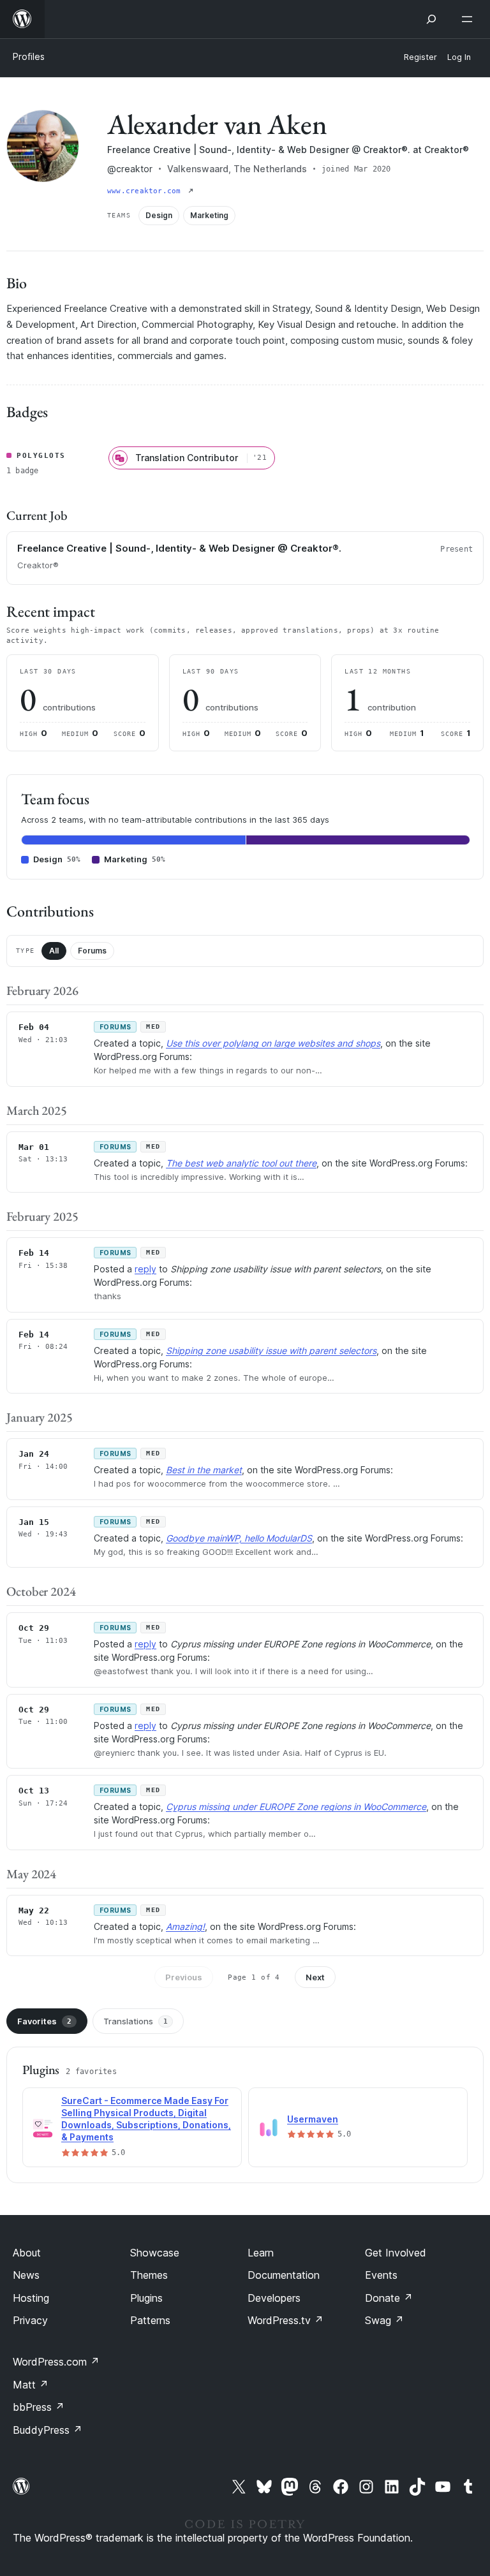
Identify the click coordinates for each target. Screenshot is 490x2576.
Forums (92, 951)
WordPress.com (56, 2362)
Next (315, 1977)
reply (145, 1269)
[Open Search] (431, 19)
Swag (384, 2320)
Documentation (284, 2275)
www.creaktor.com (146, 191)
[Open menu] (470, 19)
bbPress (39, 2407)
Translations (136, 2021)
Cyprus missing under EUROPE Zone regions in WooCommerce (296, 1807)
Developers (274, 2298)
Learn (261, 2253)
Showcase (155, 2253)
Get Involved (396, 2253)
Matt (31, 2385)
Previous (184, 1977)
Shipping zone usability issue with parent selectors (271, 1351)
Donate (389, 2298)
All (54, 951)
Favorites (44, 2021)
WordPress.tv (286, 2320)
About (27, 2253)
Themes (149, 2275)
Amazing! (185, 1926)
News (26, 2275)
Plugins (146, 2298)
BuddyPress (48, 2430)
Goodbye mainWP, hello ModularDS (239, 1538)
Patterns (150, 2320)
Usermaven (313, 2119)
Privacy (30, 2320)
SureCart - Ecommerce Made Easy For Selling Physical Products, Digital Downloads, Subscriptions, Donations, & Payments (146, 2119)
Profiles (29, 56)
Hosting (31, 2298)
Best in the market (204, 1470)
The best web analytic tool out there (241, 1163)
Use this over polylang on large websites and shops (273, 1043)
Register (420, 57)
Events (381, 2275)
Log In (459, 57)
